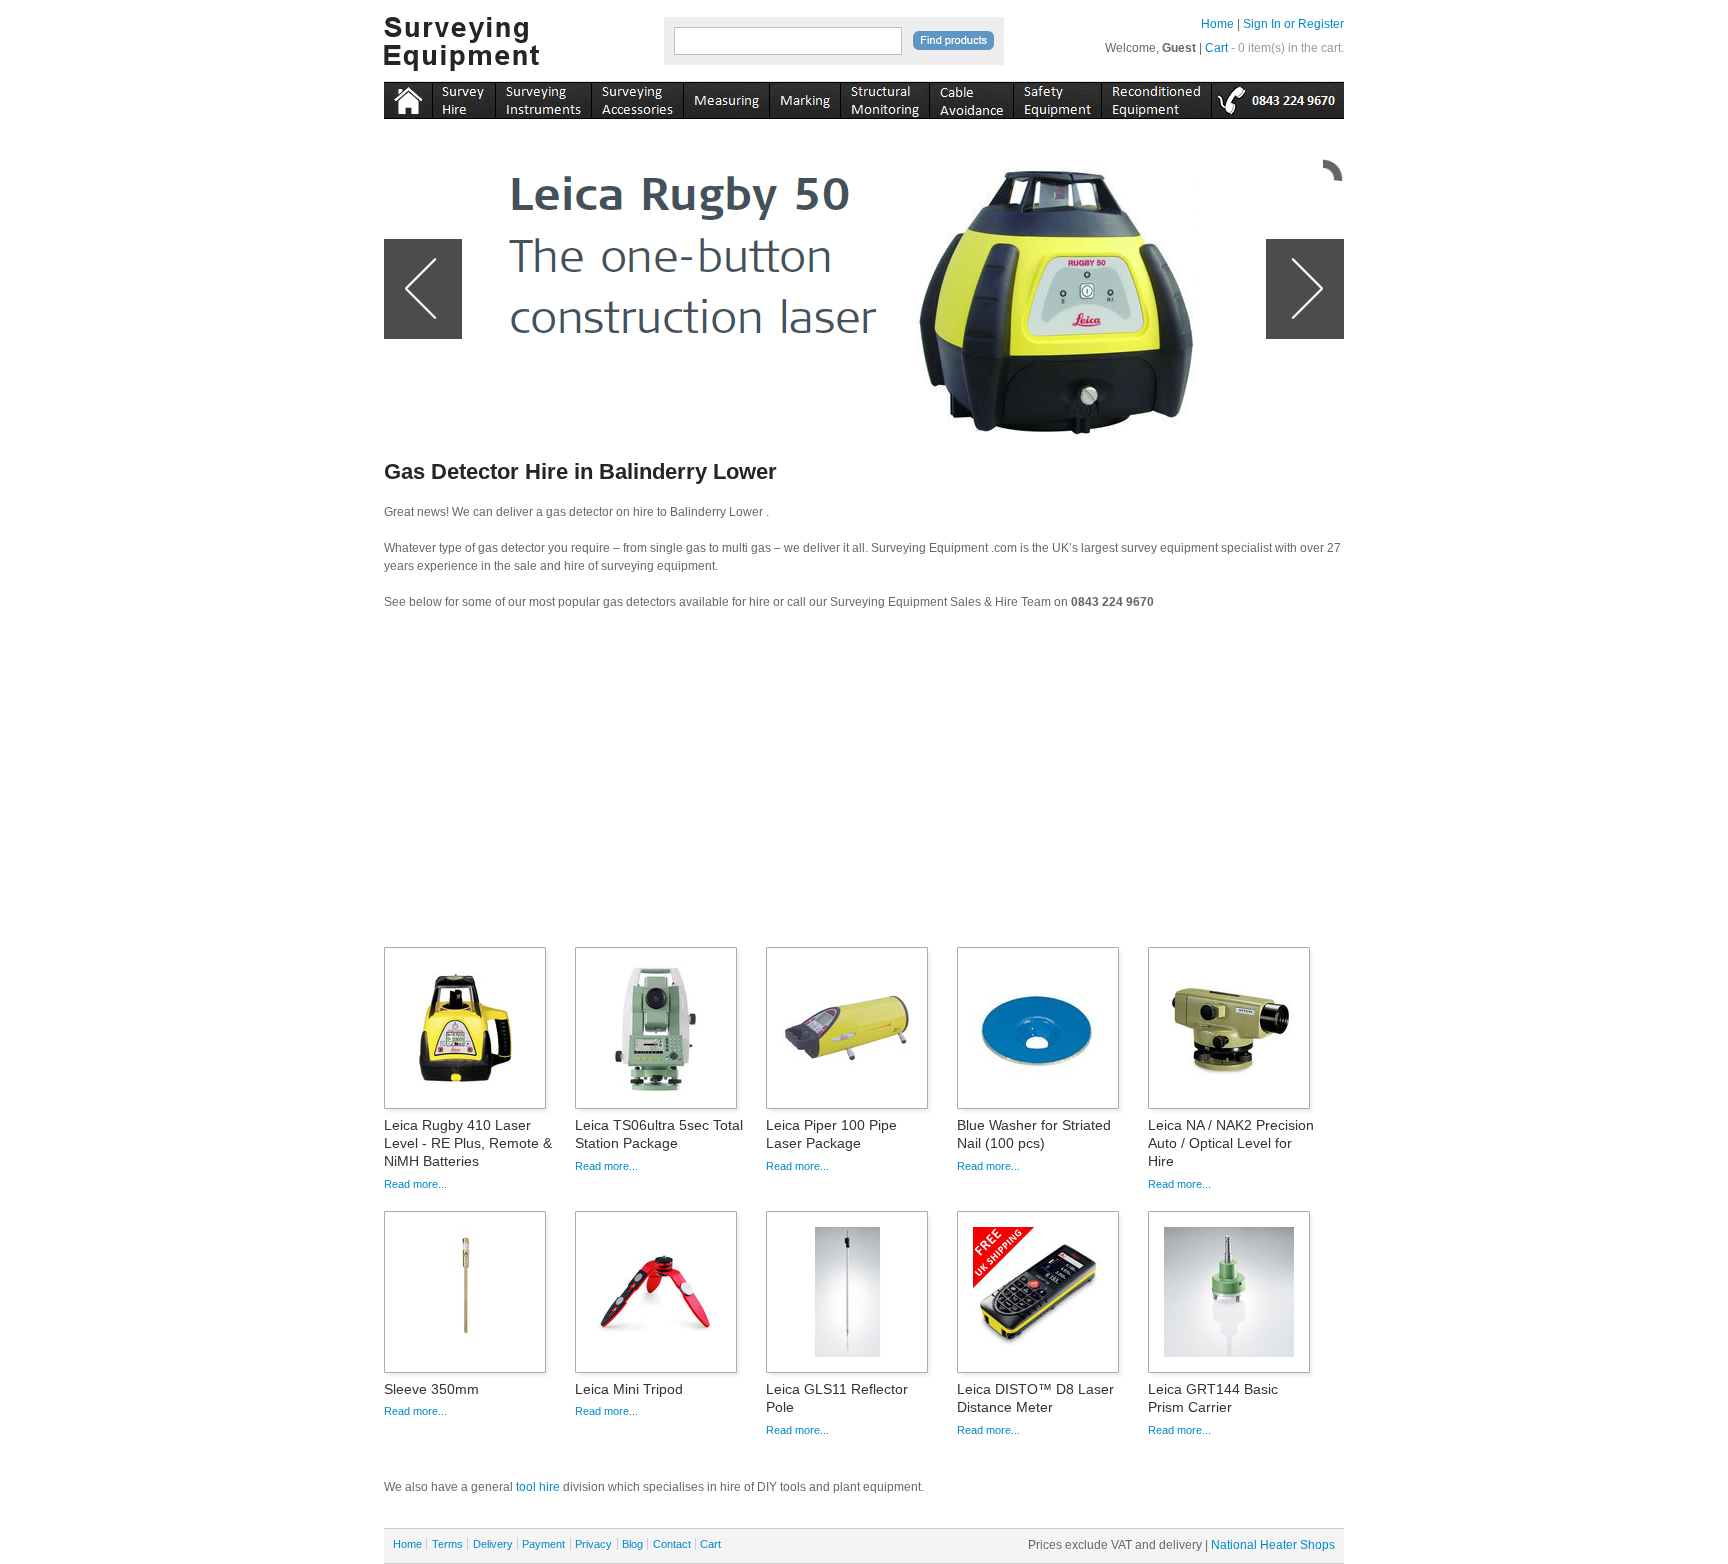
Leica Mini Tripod (629, 1389)
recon (1156, 97)
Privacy (593, 1544)
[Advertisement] (864, 785)
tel (1277, 97)
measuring (726, 97)
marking (804, 97)
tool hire (538, 1487)
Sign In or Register (1293, 24)
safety (1057, 97)
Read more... (415, 1184)
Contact (672, 1544)
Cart (1216, 48)
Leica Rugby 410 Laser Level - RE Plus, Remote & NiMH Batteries (468, 1143)
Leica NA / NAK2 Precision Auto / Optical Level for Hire (1231, 1143)
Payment (543, 1544)
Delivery (493, 1544)
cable (971, 97)
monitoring (884, 97)
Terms (447, 1544)
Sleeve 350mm (431, 1389)
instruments (463, 97)
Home (1217, 24)
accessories (637, 97)
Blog (632, 1544)
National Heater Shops (1273, 1545)
